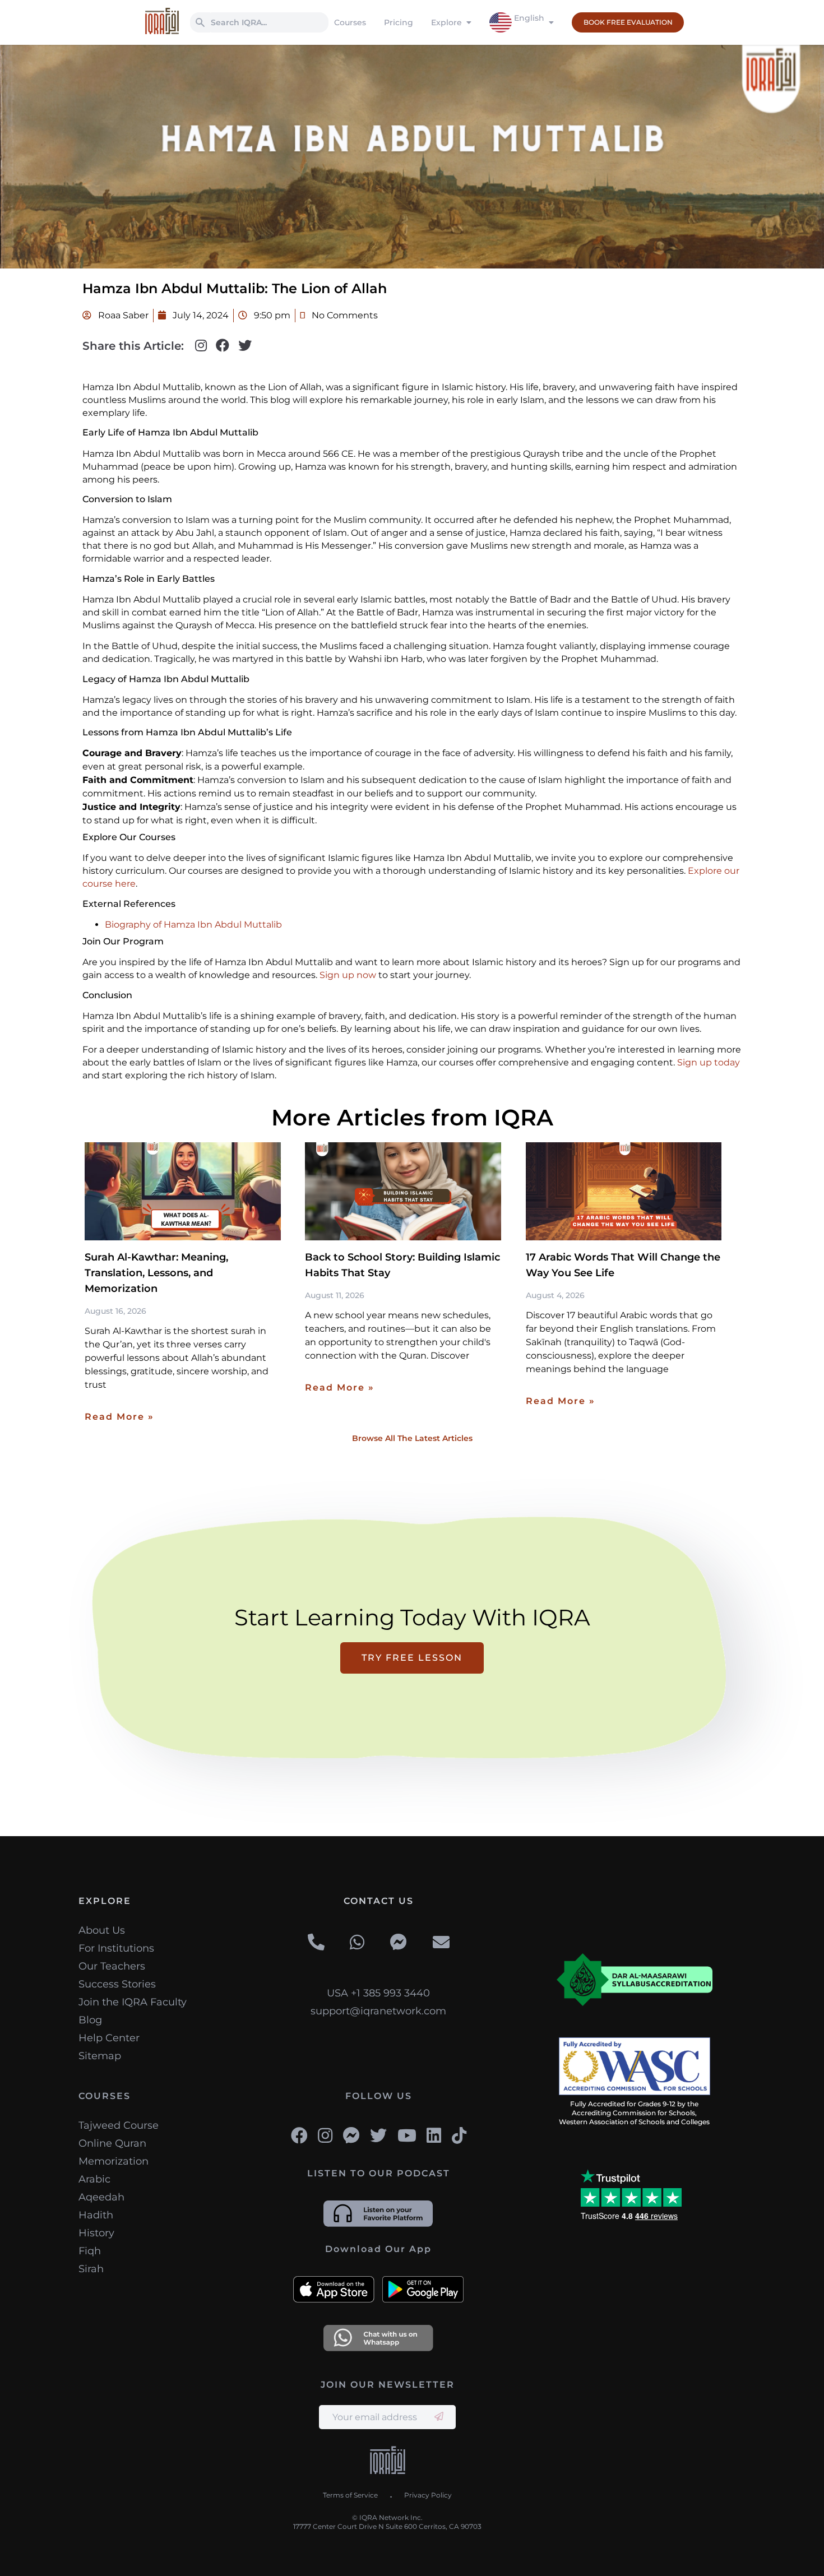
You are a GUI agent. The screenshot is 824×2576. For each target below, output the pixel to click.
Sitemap (100, 2056)
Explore (446, 22)
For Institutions (116, 1948)
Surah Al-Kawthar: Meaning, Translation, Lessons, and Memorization (156, 1273)
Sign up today (709, 1062)
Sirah (91, 2269)
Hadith (96, 2215)
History (96, 2233)
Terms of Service (350, 2495)
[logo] (388, 2462)
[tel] (316, 1943)
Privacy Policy (428, 2495)
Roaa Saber (122, 315)
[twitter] (378, 2135)
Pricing (399, 22)
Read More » (119, 1417)
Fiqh (90, 2251)
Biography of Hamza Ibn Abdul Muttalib (193, 925)
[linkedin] (434, 2135)
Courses (350, 22)
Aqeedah (101, 2197)
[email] (441, 1943)
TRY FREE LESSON (412, 1658)
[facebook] (299, 2135)
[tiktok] (459, 2135)
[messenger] (399, 1943)
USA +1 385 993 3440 (378, 1993)
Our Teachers (112, 1966)
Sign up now (348, 975)
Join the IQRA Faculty (133, 2002)
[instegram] (325, 2135)
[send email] (439, 2417)
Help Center (109, 2038)
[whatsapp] (357, 1943)
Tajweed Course (119, 2125)
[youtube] (407, 2135)
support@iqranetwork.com (378, 2011)
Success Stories (117, 1984)
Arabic (94, 2179)
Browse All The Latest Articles (412, 1438)
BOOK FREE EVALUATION (628, 22)
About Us (102, 1930)
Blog (90, 2020)
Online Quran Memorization (114, 2152)
